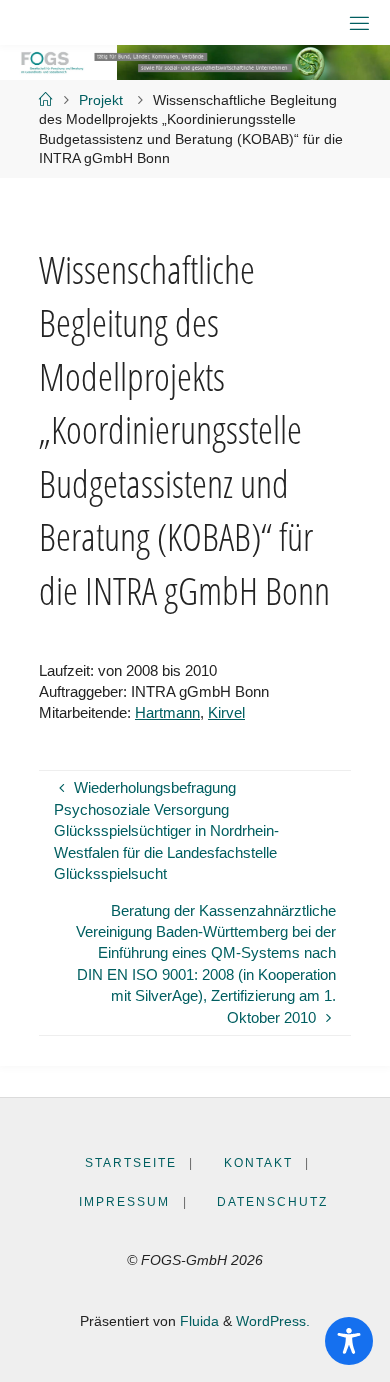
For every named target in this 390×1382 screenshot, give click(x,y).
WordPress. (273, 1321)
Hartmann (167, 712)
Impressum (124, 1202)
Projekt (101, 100)
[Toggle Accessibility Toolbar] (349, 1341)
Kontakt (258, 1163)
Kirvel (226, 712)
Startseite (131, 1163)
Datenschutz (272, 1202)
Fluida (197, 1321)
